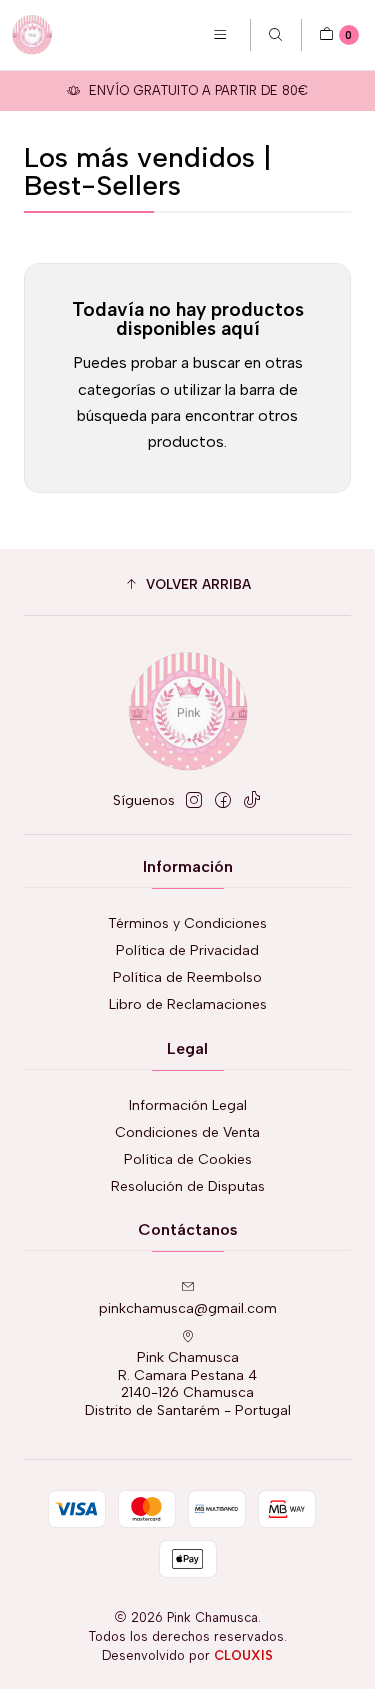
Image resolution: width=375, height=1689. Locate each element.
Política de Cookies (188, 1159)
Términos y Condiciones (187, 923)
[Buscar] (275, 35)
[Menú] (220, 35)
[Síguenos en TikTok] (252, 800)
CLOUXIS (243, 1655)
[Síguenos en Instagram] (194, 800)
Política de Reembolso (187, 977)
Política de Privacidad (187, 950)
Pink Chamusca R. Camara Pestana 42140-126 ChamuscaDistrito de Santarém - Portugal (188, 1384)
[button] (187, 585)
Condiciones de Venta (187, 1132)
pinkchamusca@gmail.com (188, 1308)
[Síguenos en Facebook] (223, 800)
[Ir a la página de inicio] (32, 35)
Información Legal (188, 1105)
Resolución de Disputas (188, 1186)
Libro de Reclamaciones (188, 1004)
